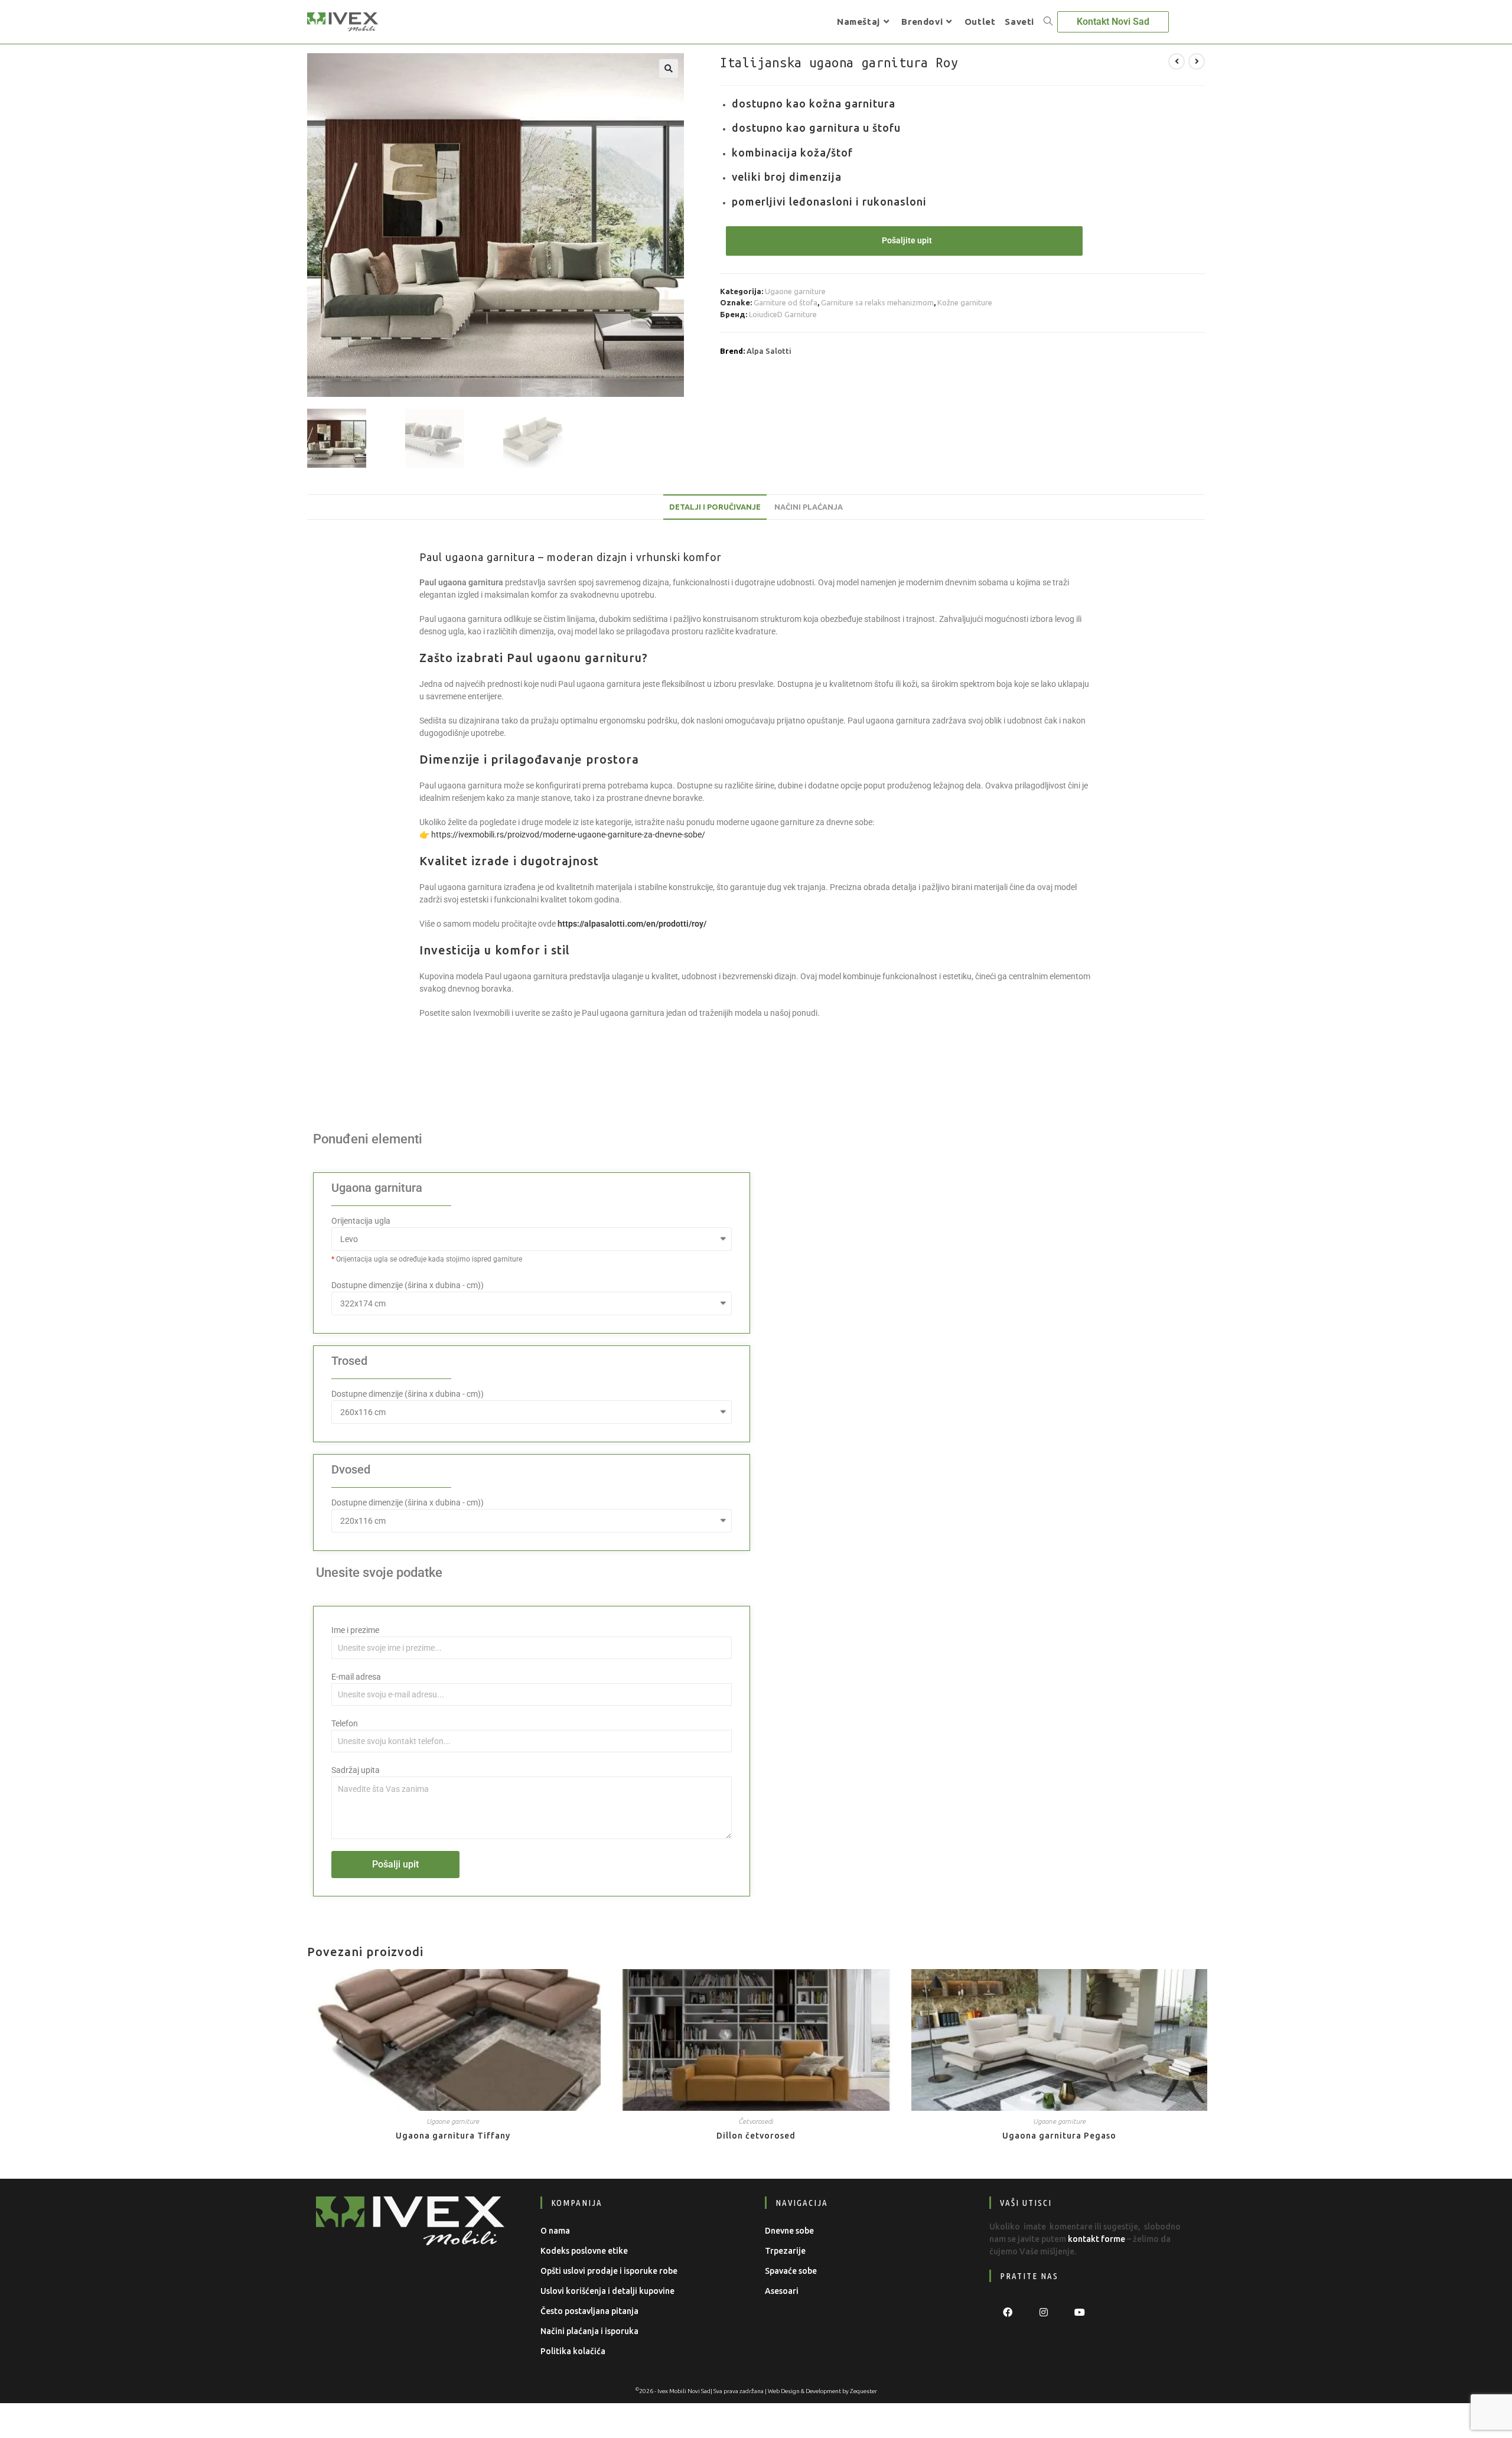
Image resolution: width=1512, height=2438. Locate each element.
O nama (555, 2231)
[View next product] (1197, 61)
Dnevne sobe (789, 2231)
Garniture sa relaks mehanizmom (877, 302)
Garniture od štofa (786, 302)
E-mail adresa (356, 1677)
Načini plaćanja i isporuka (589, 2331)
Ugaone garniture (795, 291)
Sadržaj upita (356, 1770)
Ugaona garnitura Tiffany (453, 2136)
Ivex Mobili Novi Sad (684, 2391)
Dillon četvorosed (756, 2136)
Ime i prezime (355, 1630)
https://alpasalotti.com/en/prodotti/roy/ (632, 924)
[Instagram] (1043, 2312)
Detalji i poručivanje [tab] (715, 507)
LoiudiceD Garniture (783, 314)
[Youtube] (1079, 2312)
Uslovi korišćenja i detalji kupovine (607, 2291)
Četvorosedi (756, 2121)
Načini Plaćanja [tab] (809, 507)
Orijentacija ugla (361, 1221)
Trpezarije (785, 2251)
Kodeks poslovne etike (584, 2251)
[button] (669, 69)
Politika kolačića (573, 2351)
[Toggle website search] (1048, 22)
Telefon (345, 1723)
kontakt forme (1096, 2239)
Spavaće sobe (791, 2271)
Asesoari (782, 2291)
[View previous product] (1177, 61)
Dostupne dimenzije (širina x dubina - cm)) (408, 1285)
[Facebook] (1007, 2312)
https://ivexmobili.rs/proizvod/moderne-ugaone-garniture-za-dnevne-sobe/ (568, 835)
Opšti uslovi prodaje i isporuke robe (609, 2271)
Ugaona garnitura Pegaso (1059, 2136)
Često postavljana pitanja (589, 2311)
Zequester (863, 2391)
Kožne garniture (965, 302)
